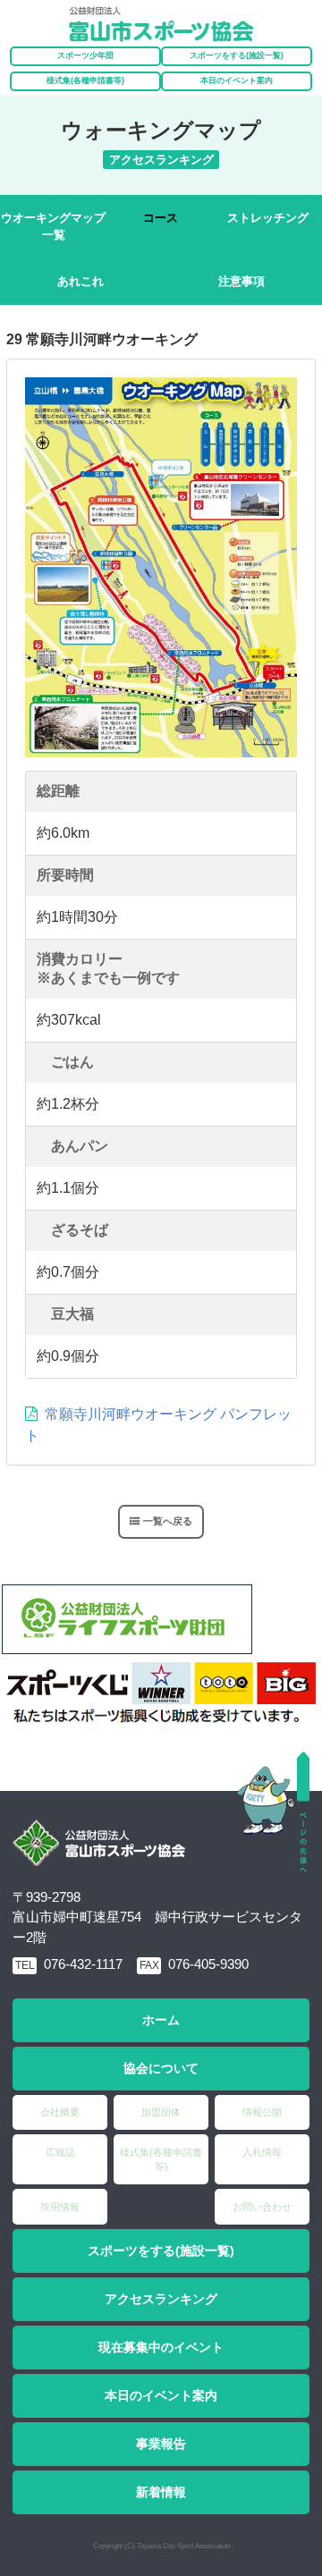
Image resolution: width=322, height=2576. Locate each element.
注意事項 (241, 281)
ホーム (161, 2020)
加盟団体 (161, 2112)
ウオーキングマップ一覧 (53, 227)
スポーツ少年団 (85, 55)
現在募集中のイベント (161, 2347)
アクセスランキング (161, 2299)
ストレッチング (268, 218)
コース (161, 218)
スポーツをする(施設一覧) (161, 2251)
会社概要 (60, 2112)
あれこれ (80, 281)
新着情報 (161, 2492)
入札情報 (262, 2152)
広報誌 (60, 2152)
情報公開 (262, 2112)
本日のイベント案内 (237, 80)
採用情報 (60, 2207)
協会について (161, 2068)
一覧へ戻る (168, 1521)
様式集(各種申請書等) (85, 80)
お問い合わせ (262, 2207)
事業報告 (161, 2444)
